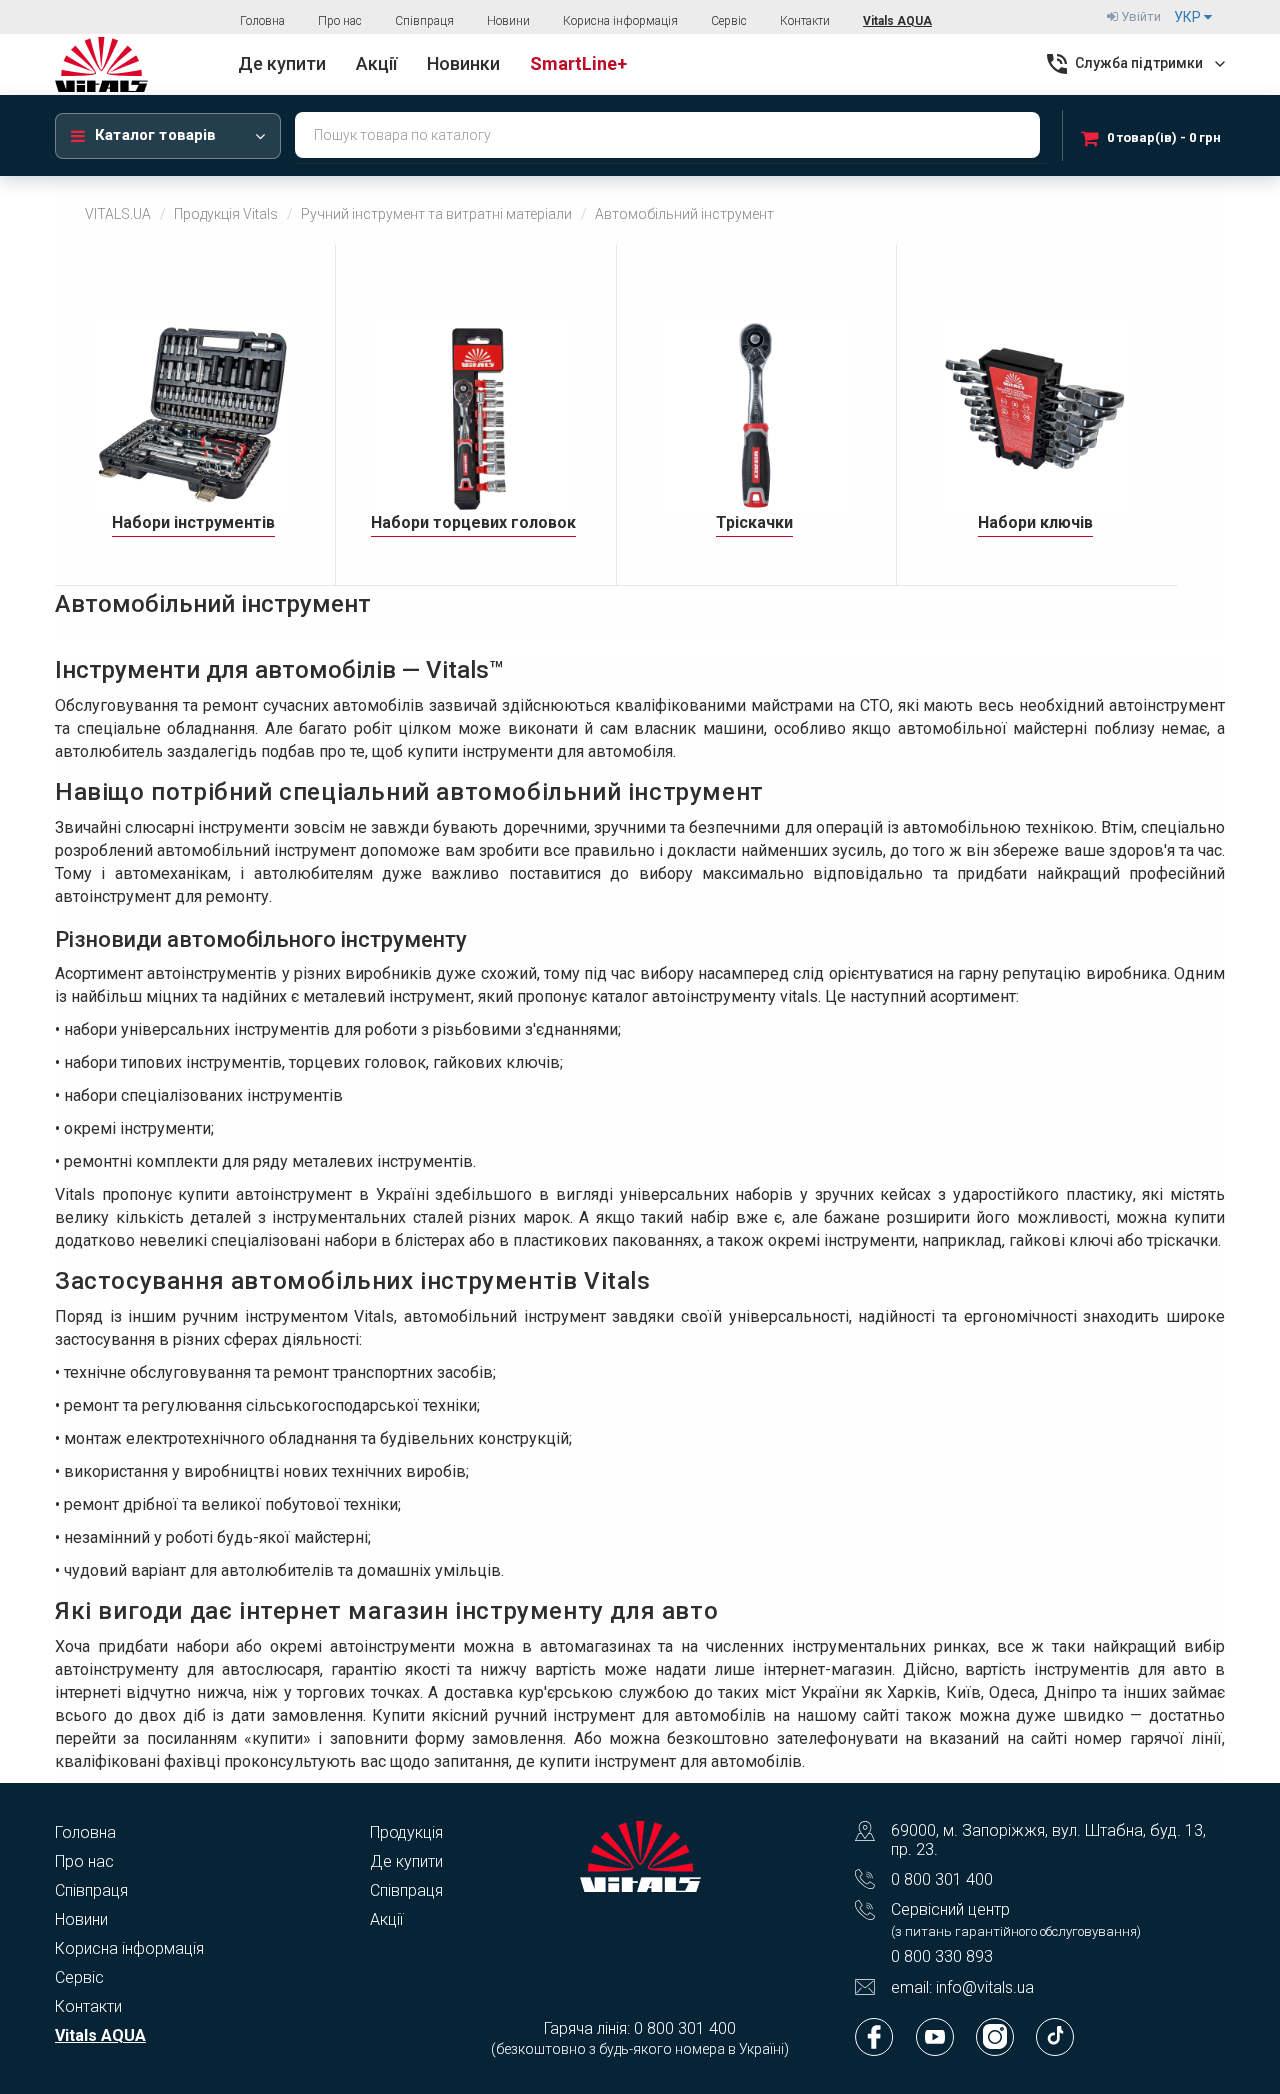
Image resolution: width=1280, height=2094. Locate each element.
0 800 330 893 (942, 1956)
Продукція (406, 1832)
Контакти (805, 21)
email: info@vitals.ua (962, 1987)
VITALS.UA (118, 214)
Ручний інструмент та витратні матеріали (436, 214)
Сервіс (729, 21)
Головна (262, 21)
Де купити (406, 1861)
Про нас (340, 21)
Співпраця (424, 21)
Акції (386, 1919)
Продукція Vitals (226, 214)
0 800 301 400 (942, 1879)
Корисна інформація (620, 21)
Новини (508, 21)
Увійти (1139, 16)
